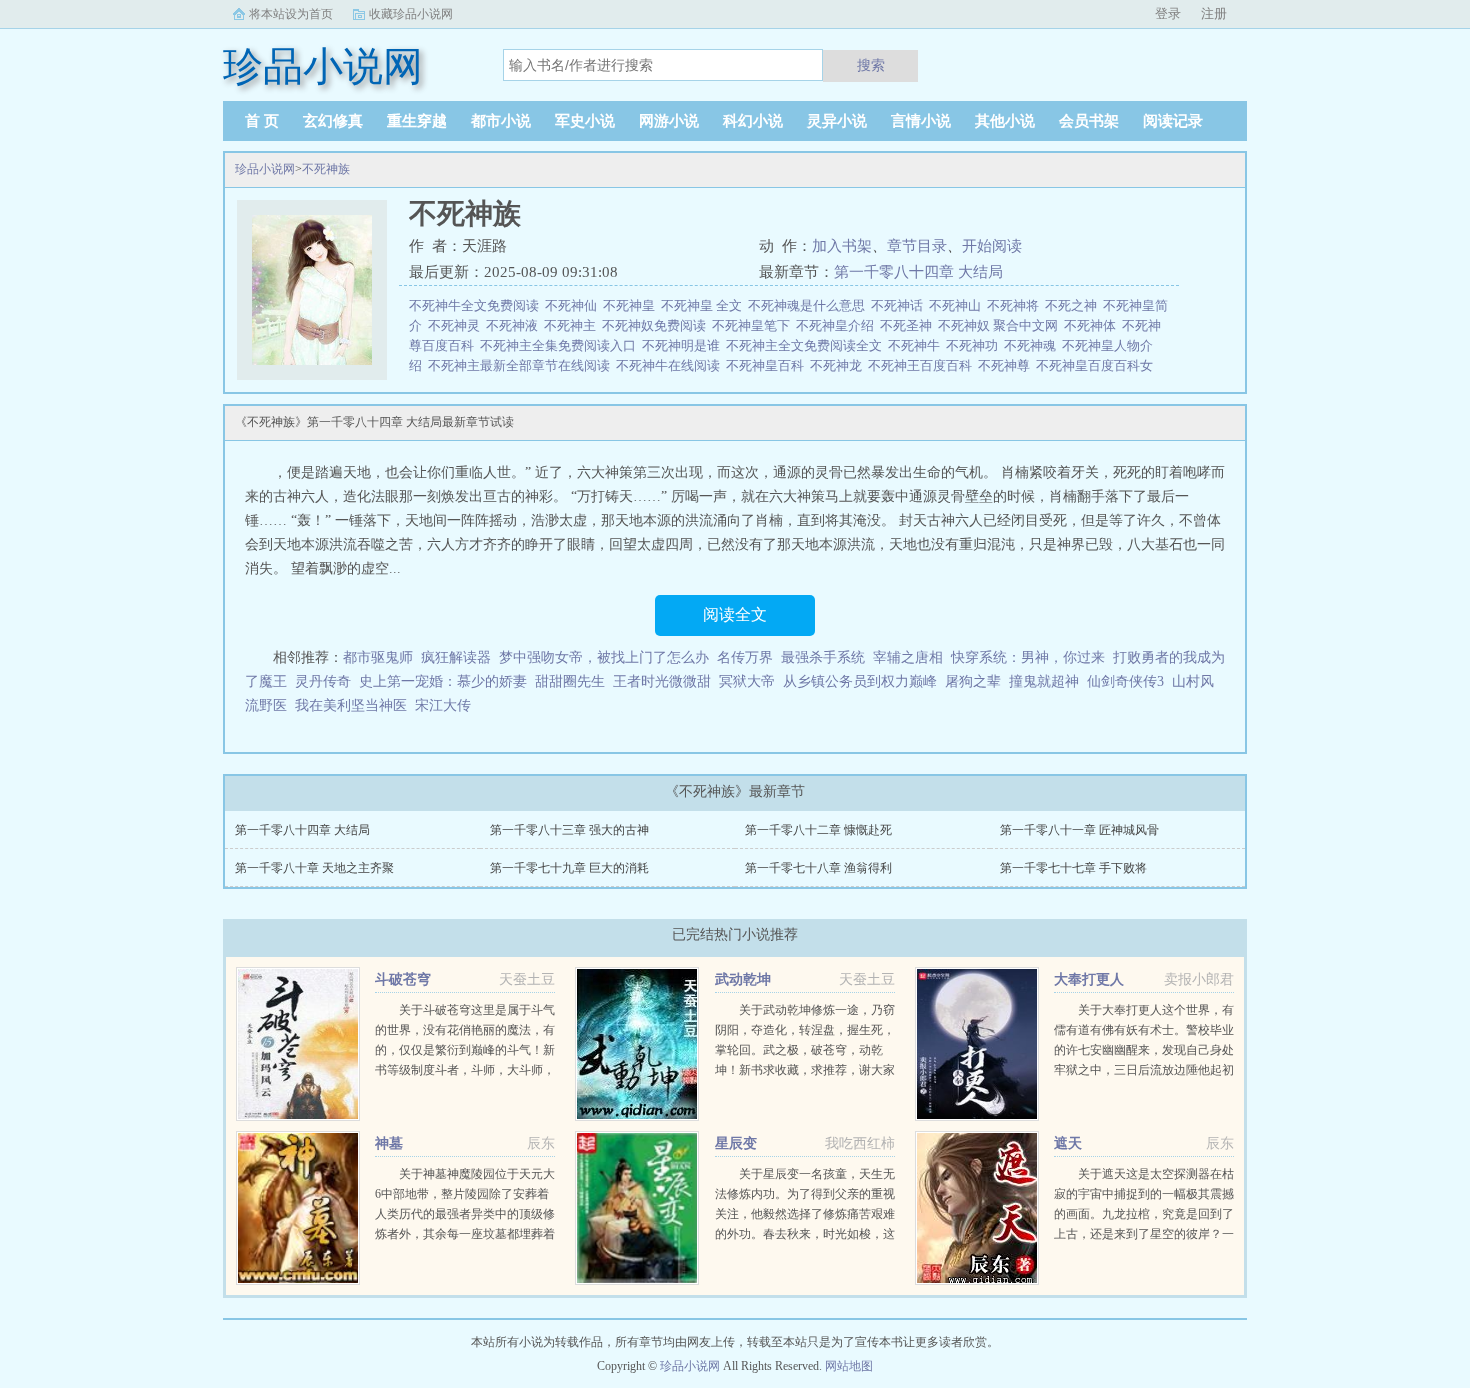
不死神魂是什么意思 (809, 305)
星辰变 (736, 1143)
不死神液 (515, 325)
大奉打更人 (1089, 979)
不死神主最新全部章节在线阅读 (522, 365)
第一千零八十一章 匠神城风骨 (1079, 830)
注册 (1214, 13)
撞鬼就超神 (1044, 681)
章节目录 (917, 246)
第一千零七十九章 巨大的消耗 (569, 868)
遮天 (1068, 1143)
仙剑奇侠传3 (1125, 681)
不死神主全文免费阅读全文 (807, 345)
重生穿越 (417, 121)
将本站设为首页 (291, 14)
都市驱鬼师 (378, 657)
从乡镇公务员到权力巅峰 (860, 681)
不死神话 (900, 305)
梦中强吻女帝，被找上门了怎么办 (604, 657)
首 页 (262, 121)
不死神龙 (839, 365)
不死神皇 (632, 305)
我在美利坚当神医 (351, 705)
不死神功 (975, 345)
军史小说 (585, 121)
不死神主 (573, 325)
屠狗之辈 (973, 681)
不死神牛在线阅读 (671, 365)
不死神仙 (574, 305)
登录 (1168, 13)
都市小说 (501, 121)
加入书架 (842, 246)
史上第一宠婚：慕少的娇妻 (443, 681)
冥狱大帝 (747, 681)
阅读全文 (735, 614)
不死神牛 (917, 345)
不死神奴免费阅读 (657, 325)
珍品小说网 (265, 169)
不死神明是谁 (684, 345)
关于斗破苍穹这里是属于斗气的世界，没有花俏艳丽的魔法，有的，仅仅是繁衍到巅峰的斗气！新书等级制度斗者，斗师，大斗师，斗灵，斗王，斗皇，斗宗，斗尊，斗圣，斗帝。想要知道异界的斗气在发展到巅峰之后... (465, 1070)
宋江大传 (443, 705)
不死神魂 (1033, 345)
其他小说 (1005, 121)
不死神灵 (457, 325)
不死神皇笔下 (754, 325)
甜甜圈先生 (570, 681)
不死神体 (1093, 325)
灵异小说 (837, 121)
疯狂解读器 (456, 657)
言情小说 (921, 121)
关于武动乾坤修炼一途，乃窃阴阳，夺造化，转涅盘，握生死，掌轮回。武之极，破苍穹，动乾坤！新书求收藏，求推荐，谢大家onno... (805, 1050)
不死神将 (1016, 305)
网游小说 (669, 121)
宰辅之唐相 (908, 657)
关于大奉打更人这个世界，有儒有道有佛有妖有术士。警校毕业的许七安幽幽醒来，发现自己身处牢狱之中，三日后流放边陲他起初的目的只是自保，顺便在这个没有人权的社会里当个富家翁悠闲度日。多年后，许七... (1144, 1070)
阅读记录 (1173, 121)
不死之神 (1074, 305)
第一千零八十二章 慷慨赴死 (818, 830)
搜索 (871, 65)
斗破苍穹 (403, 979)
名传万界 (745, 657)
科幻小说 (753, 121)
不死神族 (326, 169)
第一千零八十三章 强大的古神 (569, 830)
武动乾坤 (743, 979)
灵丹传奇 (323, 681)
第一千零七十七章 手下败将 (1073, 868)
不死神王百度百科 (923, 365)
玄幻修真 (333, 121)
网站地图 (849, 1366)
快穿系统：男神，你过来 (1028, 657)
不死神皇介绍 (838, 325)
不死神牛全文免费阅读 (477, 305)
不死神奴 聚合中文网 (1001, 325)
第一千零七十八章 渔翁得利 (818, 868)
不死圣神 (909, 325)
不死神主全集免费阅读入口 (561, 345)
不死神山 (958, 305)
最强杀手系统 (823, 657)
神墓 (389, 1143)
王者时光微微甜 (662, 681)
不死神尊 (1007, 365)
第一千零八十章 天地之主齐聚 (314, 868)
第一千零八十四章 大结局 (918, 272)
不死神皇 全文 (704, 305)
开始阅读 (992, 246)
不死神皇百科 (768, 365)
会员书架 (1089, 121)
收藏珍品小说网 (411, 14)
